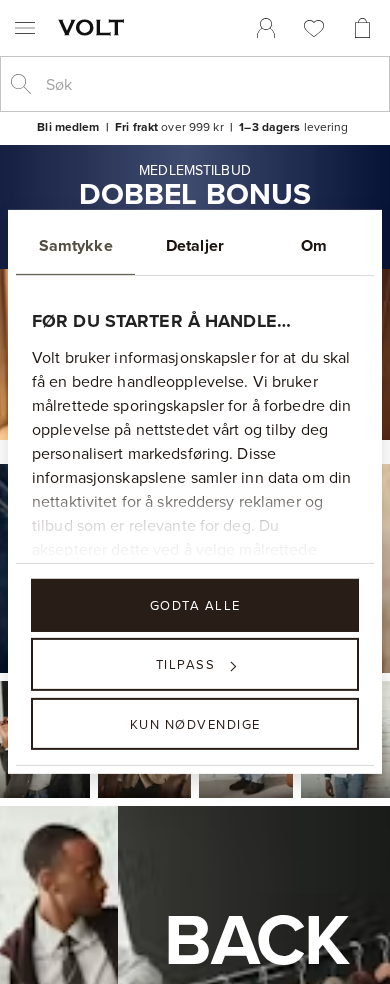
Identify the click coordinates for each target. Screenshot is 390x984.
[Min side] (266, 28)
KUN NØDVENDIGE (195, 723)
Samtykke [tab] (76, 245)
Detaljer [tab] (195, 245)
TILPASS (186, 664)
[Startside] (95, 27)
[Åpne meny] (25, 28)
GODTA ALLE (195, 605)
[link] (266, 28)
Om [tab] (314, 245)
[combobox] (211, 84)
